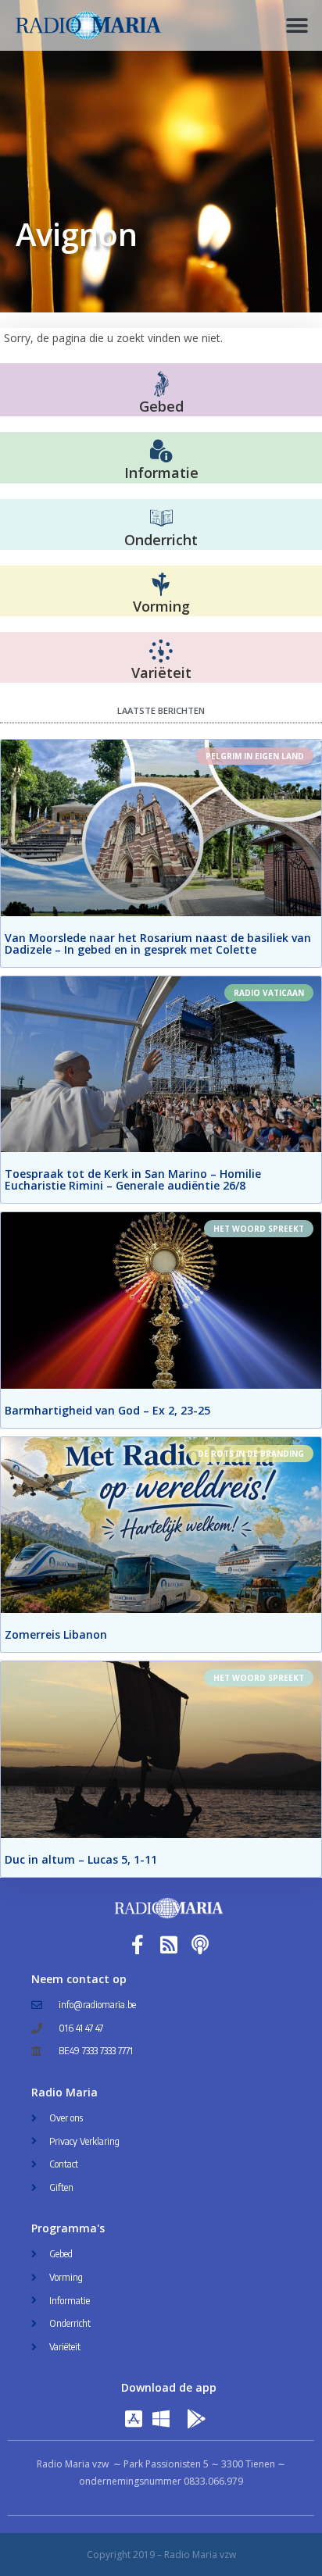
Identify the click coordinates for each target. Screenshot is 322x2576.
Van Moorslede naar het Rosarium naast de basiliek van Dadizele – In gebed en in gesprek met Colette (158, 944)
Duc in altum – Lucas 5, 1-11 (81, 1859)
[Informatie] (161, 451)
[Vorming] (161, 585)
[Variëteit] (161, 651)
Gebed (161, 406)
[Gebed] (161, 384)
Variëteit (161, 673)
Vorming (161, 606)
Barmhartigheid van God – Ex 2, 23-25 (107, 1410)
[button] (297, 25)
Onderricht (161, 540)
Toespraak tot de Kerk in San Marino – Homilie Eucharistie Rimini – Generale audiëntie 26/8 (133, 1179)
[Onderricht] (161, 519)
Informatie (161, 473)
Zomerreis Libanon (56, 1634)
